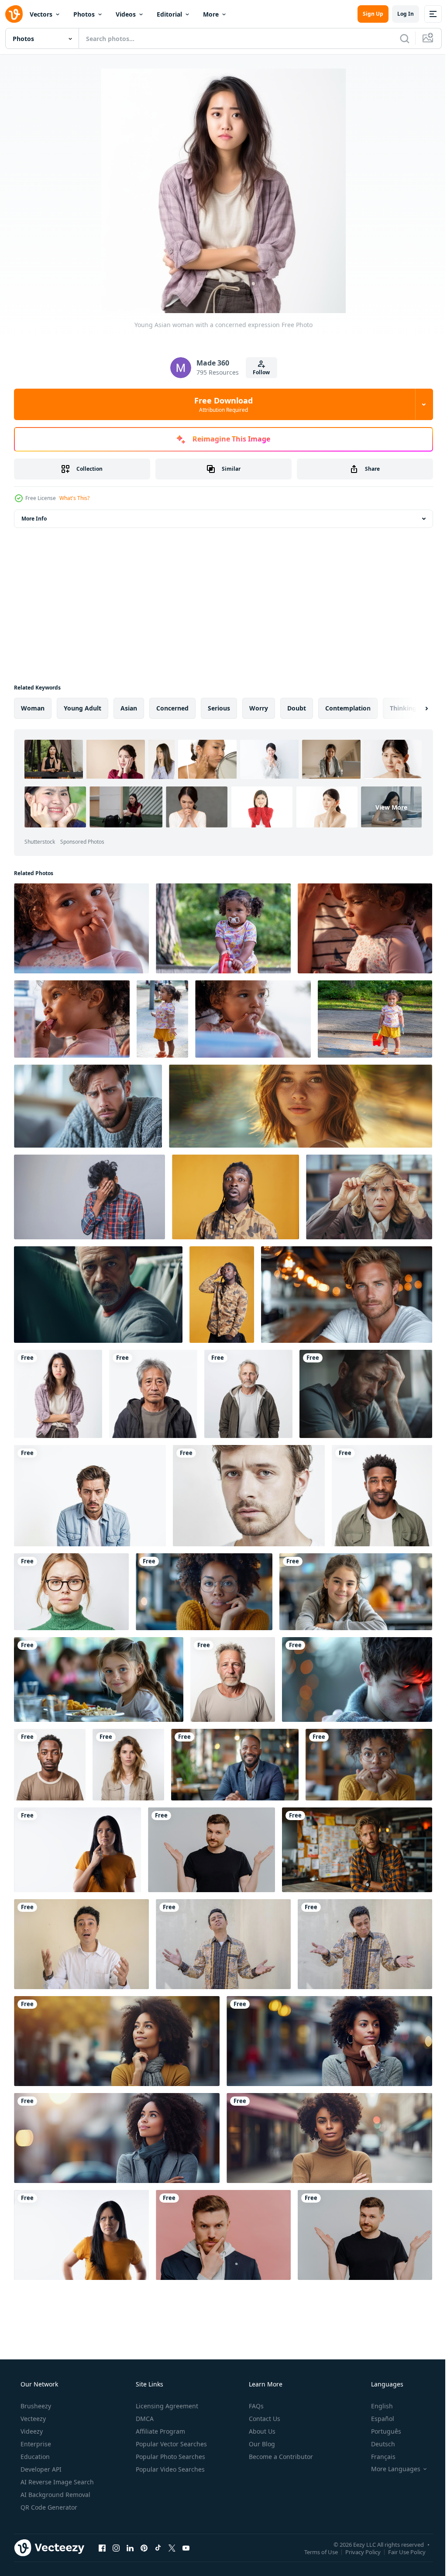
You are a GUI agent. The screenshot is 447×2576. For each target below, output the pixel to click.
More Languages (390, 2469)
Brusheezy (35, 2406)
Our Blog (261, 2444)
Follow (258, 372)
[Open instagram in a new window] (116, 2548)
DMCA (144, 2419)
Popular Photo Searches (170, 2457)
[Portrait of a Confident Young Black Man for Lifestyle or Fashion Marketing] (382, 1496)
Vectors (41, 14)
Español (377, 2419)
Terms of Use (315, 2552)
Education (34, 2457)
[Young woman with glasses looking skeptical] (71, 1592)
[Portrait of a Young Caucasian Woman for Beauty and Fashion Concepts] (128, 1765)
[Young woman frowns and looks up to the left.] (81, 2235)
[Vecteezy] (14, 14)
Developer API (40, 2469)
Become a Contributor (280, 2457)
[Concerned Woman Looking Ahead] (301, 1106)
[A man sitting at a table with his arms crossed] (347, 1295)
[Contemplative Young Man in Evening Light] (357, 1679)
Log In (399, 14)
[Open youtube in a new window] (186, 2548)
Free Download (220, 404)
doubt (297, 708)
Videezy (31, 2431)
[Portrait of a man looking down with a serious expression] (90, 1496)
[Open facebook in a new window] (102, 2548)
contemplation (348, 708)
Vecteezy (32, 2419)
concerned (172, 708)
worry (259, 708)
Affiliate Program (160, 2431)
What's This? (74, 498)
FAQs (255, 2406)
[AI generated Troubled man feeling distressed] (366, 1394)
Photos (84, 14)
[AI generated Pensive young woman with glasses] (204, 1592)
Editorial (169, 14)
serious (219, 708)
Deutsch (377, 2444)
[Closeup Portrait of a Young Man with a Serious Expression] (249, 1496)
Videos (126, 14)
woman (33, 708)
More (211, 14)
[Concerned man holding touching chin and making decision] (223, 2235)
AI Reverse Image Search (56, 2482)
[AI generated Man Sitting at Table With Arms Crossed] (235, 1765)
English (376, 2406)
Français (378, 2457)
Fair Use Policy (400, 2552)
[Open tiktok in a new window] (158, 2548)
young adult (83, 708)
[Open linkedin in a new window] (130, 2548)
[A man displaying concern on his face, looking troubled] (88, 1106)
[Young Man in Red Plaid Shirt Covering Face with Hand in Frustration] (89, 1197)
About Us (261, 2431)
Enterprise (35, 2444)
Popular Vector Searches (170, 2444)
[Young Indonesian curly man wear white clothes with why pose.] (81, 1944)
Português (380, 2431)
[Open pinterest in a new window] (144, 2548)
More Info (34, 519)
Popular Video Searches (169, 2469)
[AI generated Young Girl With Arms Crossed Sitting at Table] (356, 1592)
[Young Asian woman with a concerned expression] (58, 1394)
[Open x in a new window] (172, 2548)
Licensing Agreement (166, 2406)
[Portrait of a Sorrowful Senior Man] (233, 1679)
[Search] (398, 38)
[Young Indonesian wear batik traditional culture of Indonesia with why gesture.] (223, 1944)
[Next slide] (413, 708)
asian (129, 708)
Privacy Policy (356, 2552)
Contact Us (264, 2419)
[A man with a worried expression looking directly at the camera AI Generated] (98, 1295)
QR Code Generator (48, 2507)
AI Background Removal (55, 2495)
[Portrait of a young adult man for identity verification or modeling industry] (50, 1765)
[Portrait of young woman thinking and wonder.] (77, 1850)
